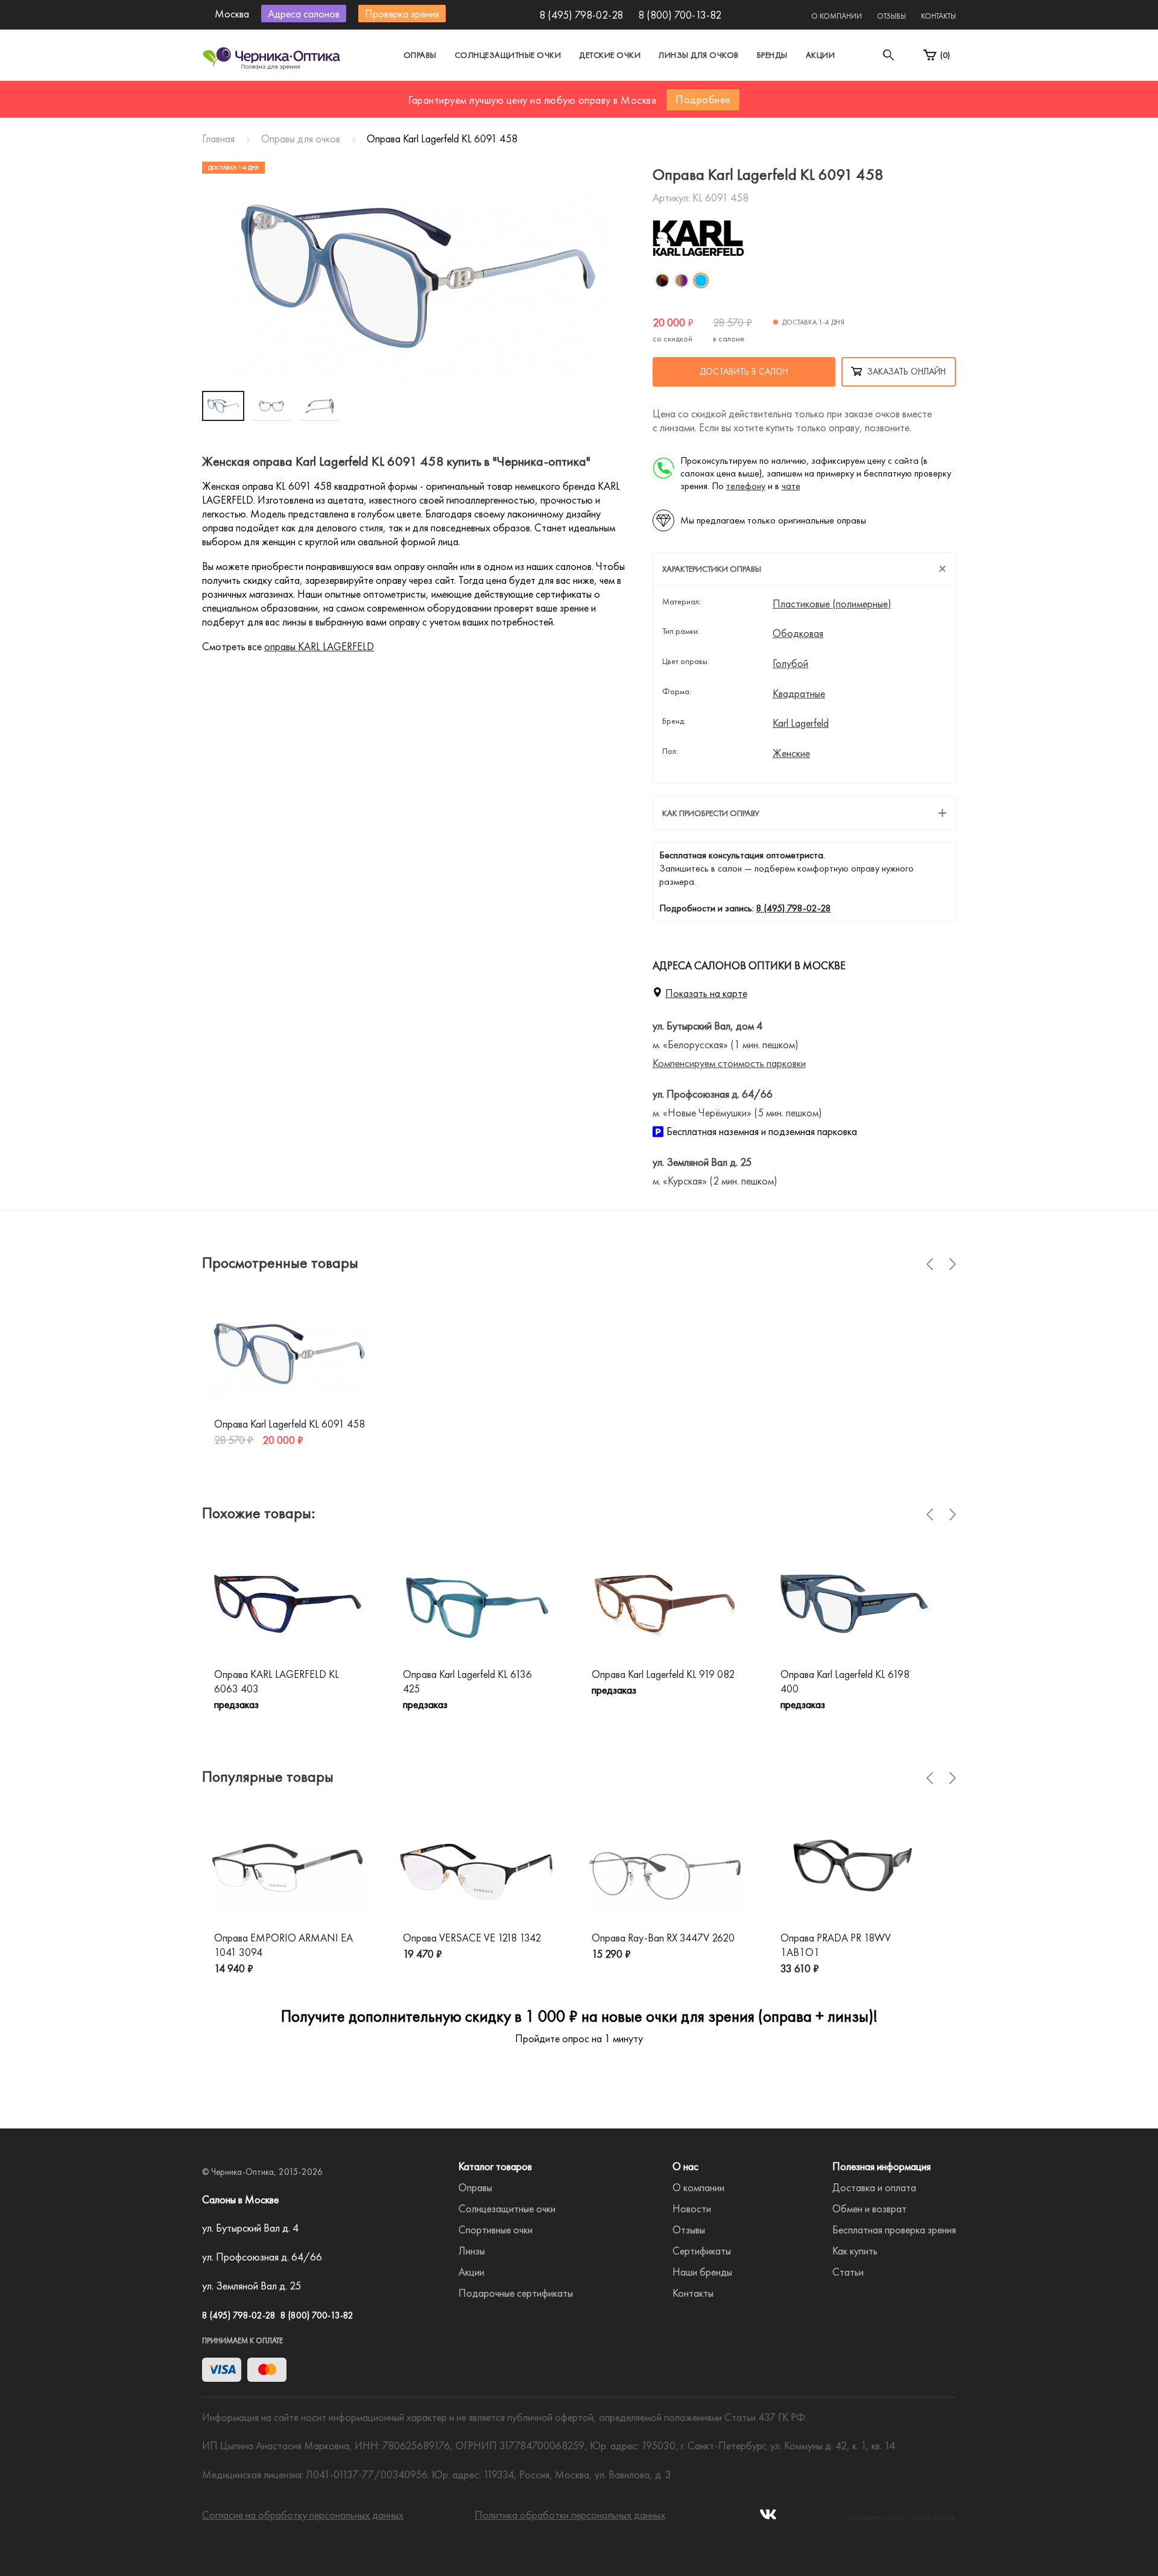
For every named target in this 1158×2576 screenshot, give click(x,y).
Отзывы (891, 16)
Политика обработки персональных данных (570, 2515)
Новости (692, 2208)
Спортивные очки (495, 2229)
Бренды (772, 55)
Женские (791, 753)
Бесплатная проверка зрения (894, 2229)
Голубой (790, 663)
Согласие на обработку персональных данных (303, 2515)
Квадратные (799, 694)
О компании (837, 16)
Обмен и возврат (869, 2208)
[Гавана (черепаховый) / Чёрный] (662, 280)
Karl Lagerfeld (801, 723)
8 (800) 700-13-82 (680, 15)
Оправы (420, 55)
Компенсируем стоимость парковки (729, 1063)
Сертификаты (702, 2251)
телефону (746, 486)
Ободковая (798, 633)
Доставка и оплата (874, 2187)
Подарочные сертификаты (516, 2293)
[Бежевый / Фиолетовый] (682, 280)
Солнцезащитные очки (508, 55)
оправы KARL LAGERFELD (319, 646)
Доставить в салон (744, 372)
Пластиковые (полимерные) (832, 604)
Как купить (855, 2251)
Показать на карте (706, 993)
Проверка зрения (402, 14)
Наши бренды (702, 2272)
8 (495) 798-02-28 (581, 15)
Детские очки (610, 55)
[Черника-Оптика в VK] (768, 2518)
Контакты (938, 16)
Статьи (848, 2272)
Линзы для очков (699, 55)
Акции (821, 55)
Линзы (472, 2251)
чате (791, 486)
